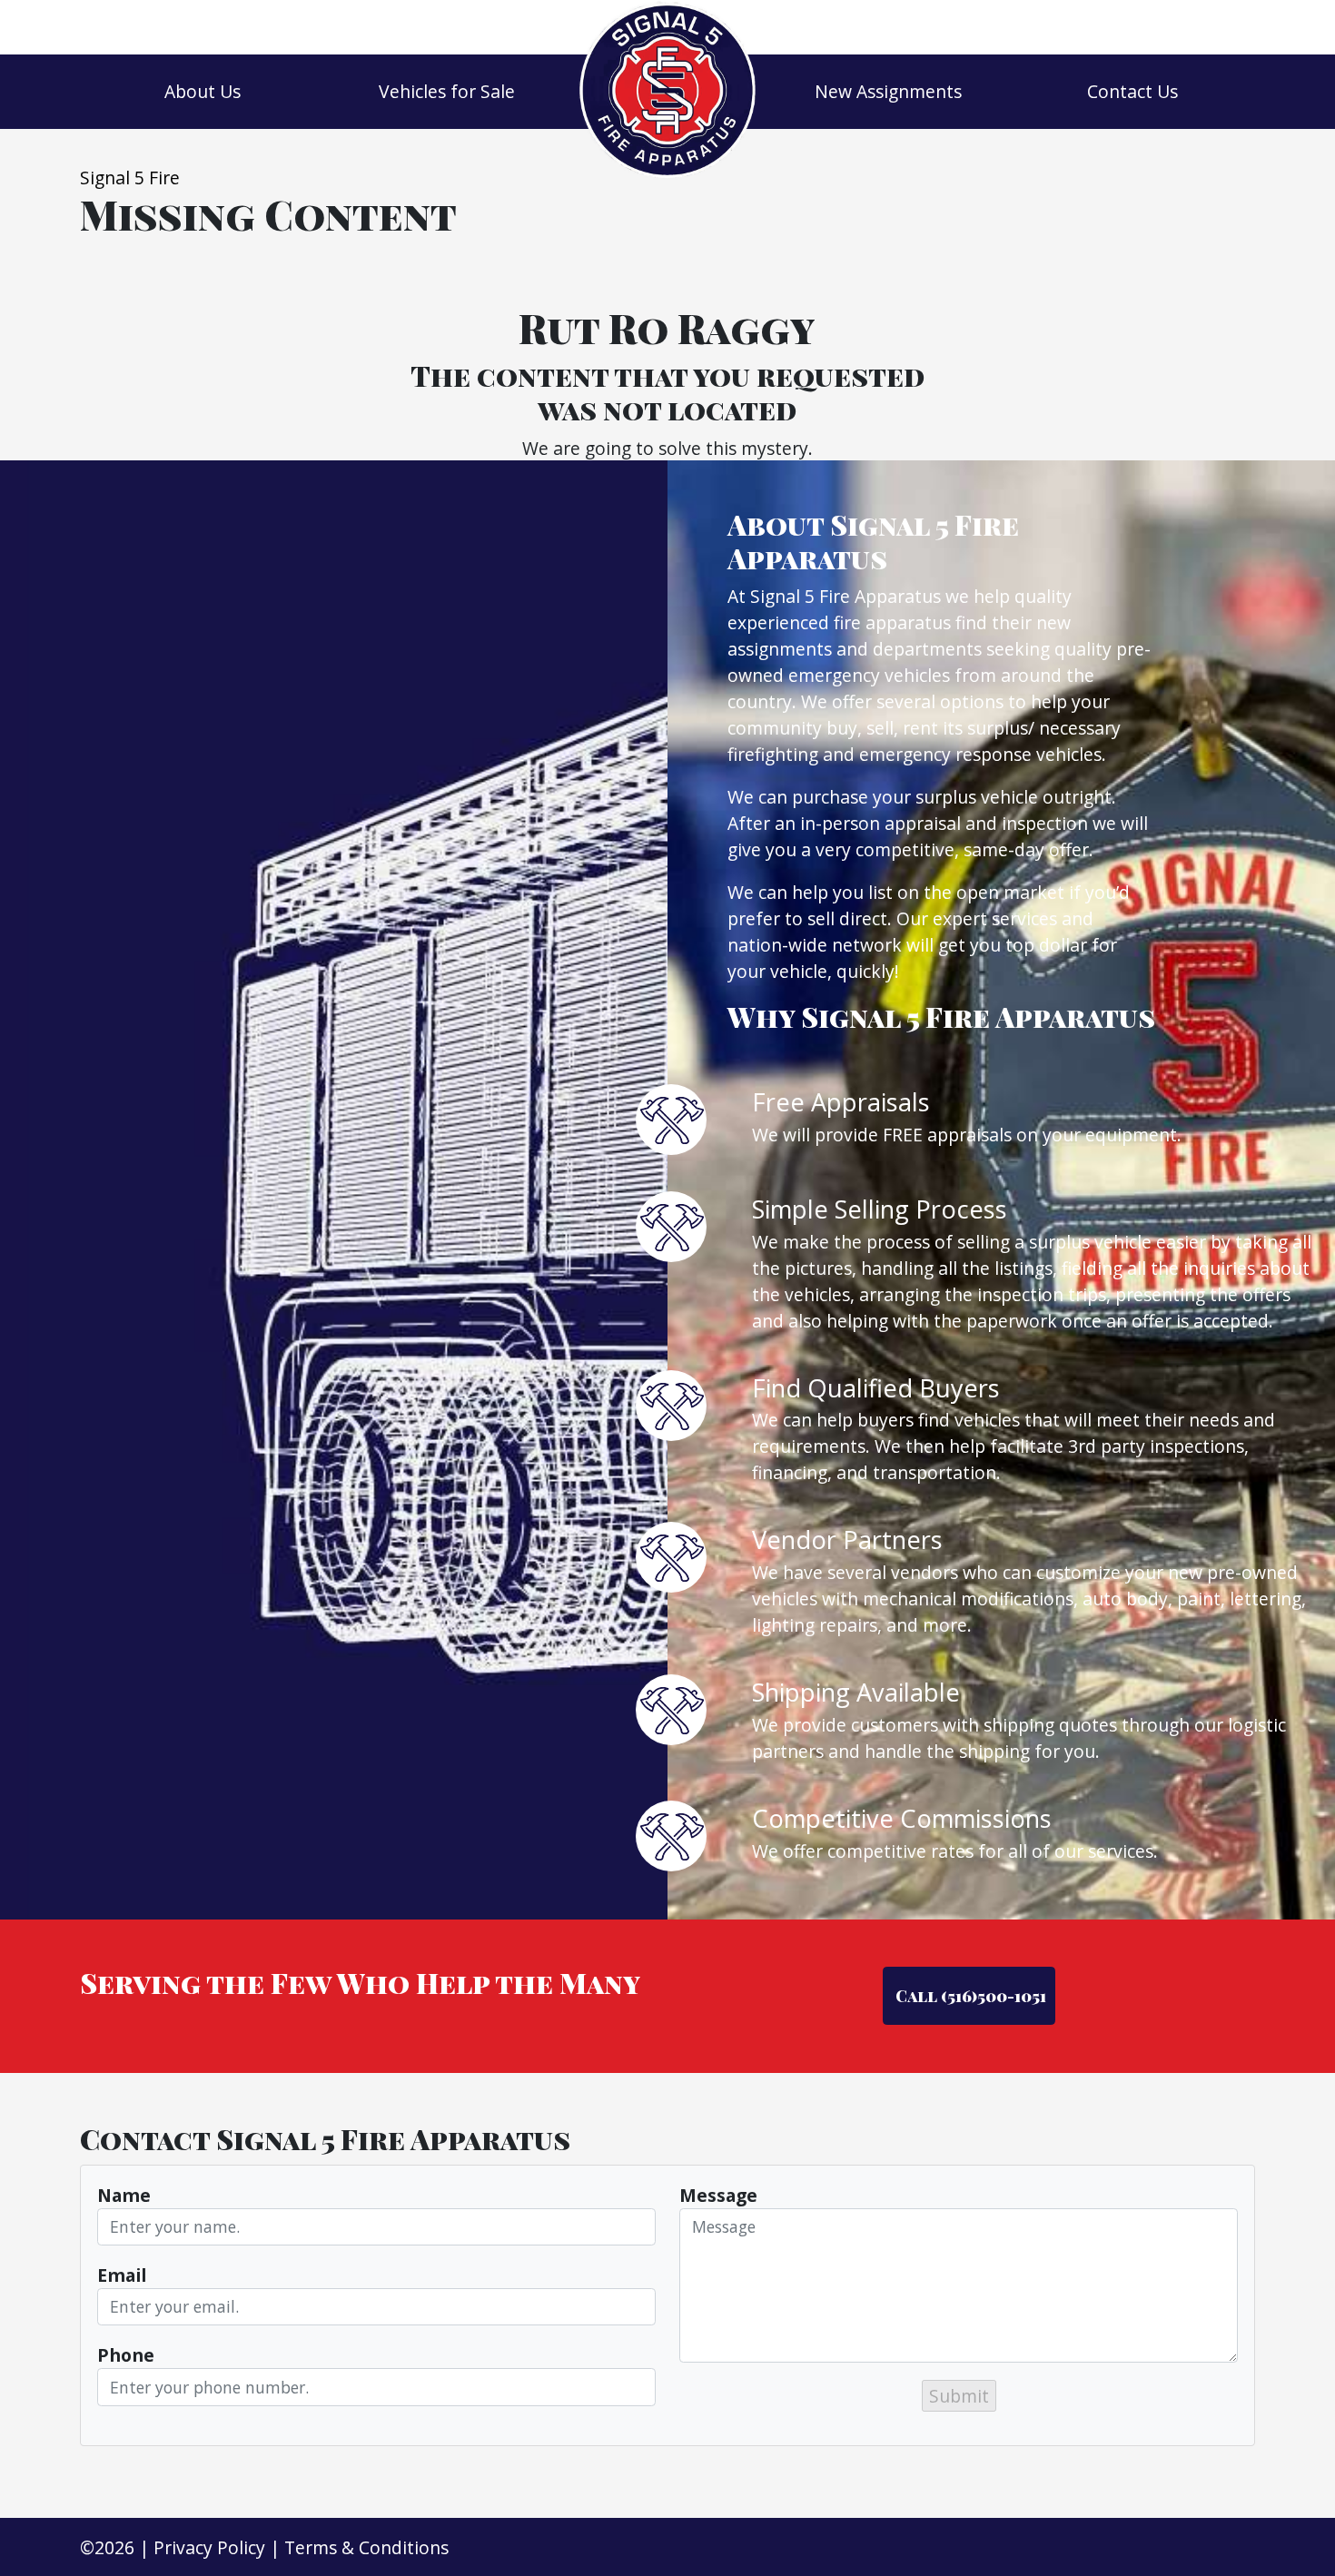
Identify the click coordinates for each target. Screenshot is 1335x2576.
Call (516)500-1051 (969, 1995)
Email (122, 2275)
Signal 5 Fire (130, 178)
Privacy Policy (209, 2547)
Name (124, 2195)
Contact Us (1132, 91)
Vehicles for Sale (447, 91)
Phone (126, 2355)
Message (718, 2195)
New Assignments (888, 91)
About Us (203, 91)
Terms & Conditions (366, 2547)
